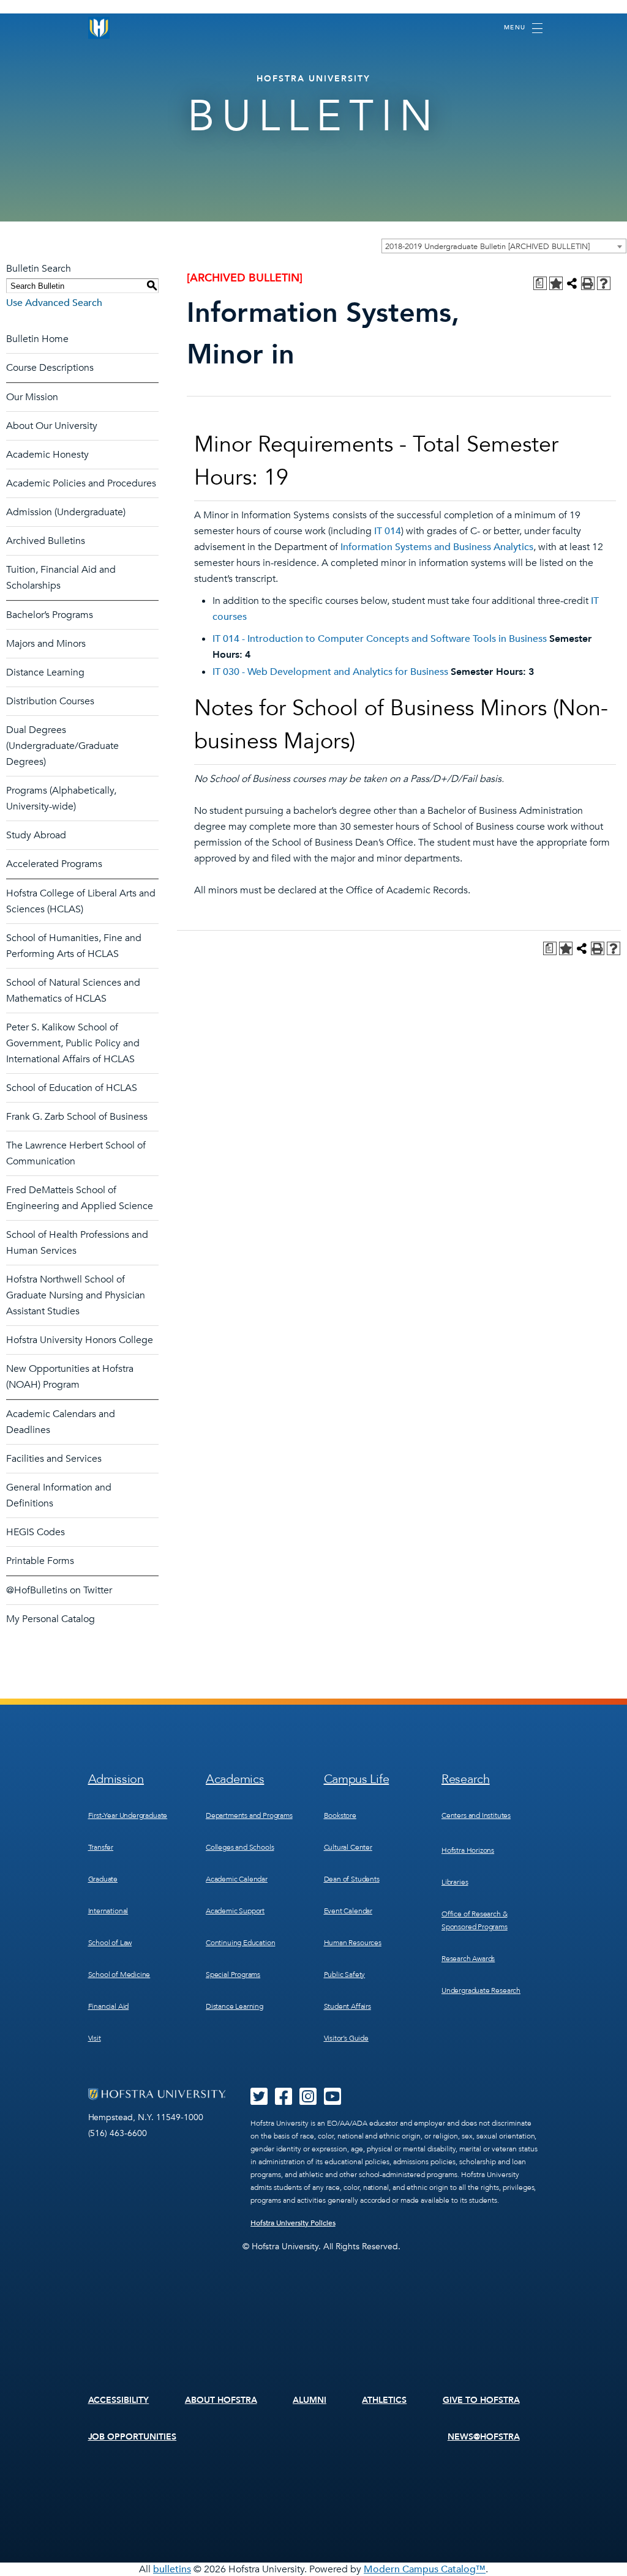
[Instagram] (308, 2101)
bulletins (172, 2569)
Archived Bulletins (46, 541)
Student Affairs (347, 2006)
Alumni (310, 2400)
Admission (116, 1779)
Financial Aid (109, 2006)
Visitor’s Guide (346, 2038)
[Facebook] (283, 2101)
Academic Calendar (237, 1879)
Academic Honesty (47, 455)
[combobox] (504, 246)
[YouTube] (332, 2101)
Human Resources (353, 1943)
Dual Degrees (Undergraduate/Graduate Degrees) (62, 746)
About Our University (52, 426)
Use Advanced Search (54, 303)
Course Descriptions (50, 368)
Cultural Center (348, 1847)
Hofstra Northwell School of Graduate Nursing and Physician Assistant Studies (76, 1295)
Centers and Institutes (476, 1815)
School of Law (110, 1943)
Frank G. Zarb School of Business (77, 1117)
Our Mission (32, 397)
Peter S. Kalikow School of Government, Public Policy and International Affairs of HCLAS (73, 1043)
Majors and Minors (46, 644)
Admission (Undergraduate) (66, 512)
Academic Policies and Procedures (81, 483)
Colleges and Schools (240, 1847)
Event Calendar (348, 1911)
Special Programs (233, 1975)
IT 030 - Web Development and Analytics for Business (330, 672)
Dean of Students (352, 1879)
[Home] (99, 28)
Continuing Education (240, 1943)
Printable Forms (40, 1561)
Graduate (103, 1879)
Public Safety (345, 1975)
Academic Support (235, 1911)
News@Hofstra (484, 2437)
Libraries (455, 1882)
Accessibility (119, 2400)
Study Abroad (36, 835)
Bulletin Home (37, 339)
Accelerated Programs (54, 864)
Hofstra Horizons (468, 1850)
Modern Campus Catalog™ (425, 2569)
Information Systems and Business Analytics (437, 547)
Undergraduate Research (481, 1990)
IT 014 (388, 531)
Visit (95, 2038)
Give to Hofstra (481, 2400)
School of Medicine (119, 1975)
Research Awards (468, 1959)
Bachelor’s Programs (50, 615)
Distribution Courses (50, 701)
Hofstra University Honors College (80, 1340)
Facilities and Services (54, 1459)
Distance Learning (45, 672)
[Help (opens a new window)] (604, 283)
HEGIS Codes (36, 1532)
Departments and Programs (249, 1815)
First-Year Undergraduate (128, 1815)
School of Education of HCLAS (72, 1088)
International (108, 1911)
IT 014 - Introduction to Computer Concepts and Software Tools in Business (380, 639)
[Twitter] (259, 2101)
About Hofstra (221, 2400)
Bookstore (340, 1815)
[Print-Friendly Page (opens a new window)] (588, 283)
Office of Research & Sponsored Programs (475, 1920)
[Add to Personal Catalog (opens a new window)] (556, 283)
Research (466, 1779)
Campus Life (357, 1779)
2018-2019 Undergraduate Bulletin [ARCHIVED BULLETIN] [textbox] (487, 247)
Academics (235, 1779)
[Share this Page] (572, 283)
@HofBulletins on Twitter (59, 1590)
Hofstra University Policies (293, 2223)
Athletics (384, 2400)
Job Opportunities (133, 2437)
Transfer (101, 1847)
